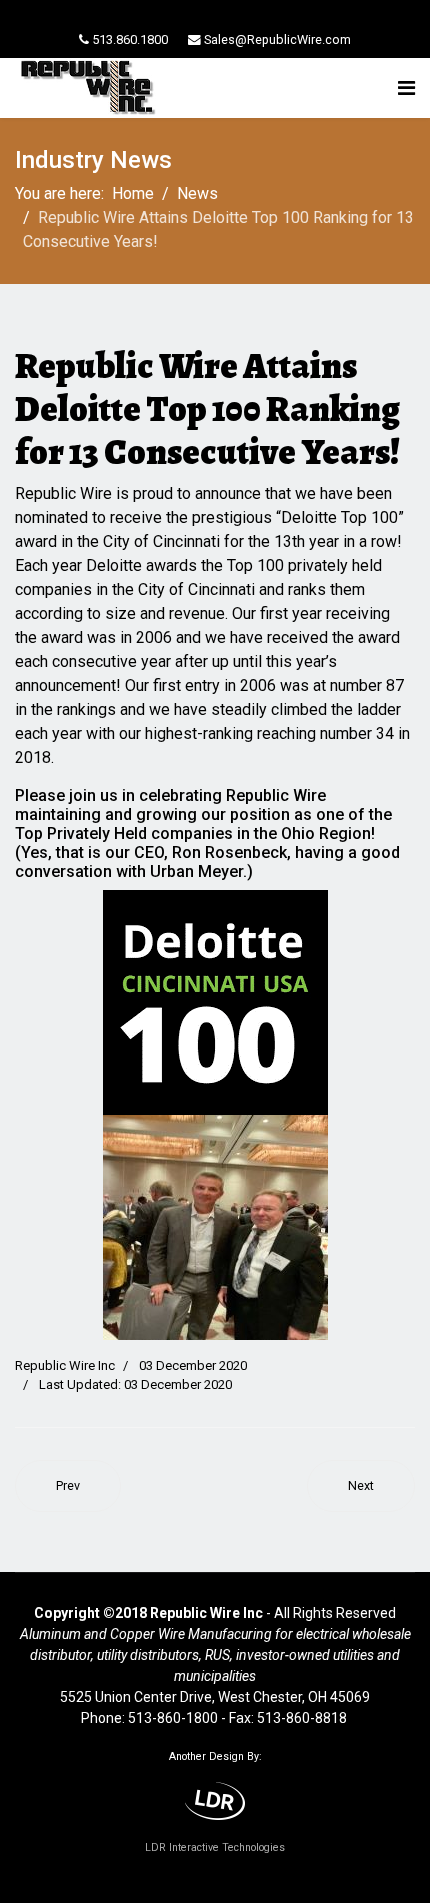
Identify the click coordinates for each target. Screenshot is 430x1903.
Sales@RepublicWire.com (277, 39)
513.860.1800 (130, 39)
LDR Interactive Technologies (215, 1847)
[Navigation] (406, 88)
